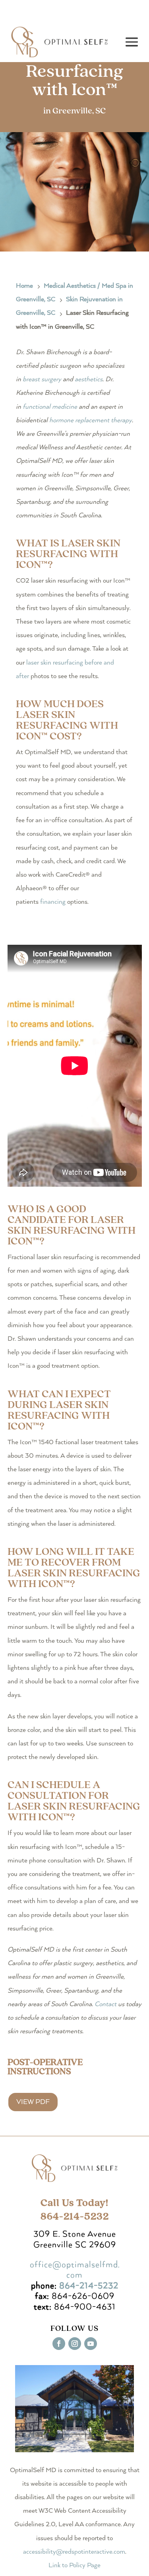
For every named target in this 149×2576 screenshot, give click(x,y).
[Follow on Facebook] (59, 2344)
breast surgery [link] (42, 379)
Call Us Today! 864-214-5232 (75, 2210)
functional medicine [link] (50, 407)
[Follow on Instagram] (75, 2344)
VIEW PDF (33, 2102)
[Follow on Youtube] (91, 2344)
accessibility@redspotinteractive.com (74, 2552)
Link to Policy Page (74, 2565)
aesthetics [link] (89, 379)
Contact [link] (105, 2004)
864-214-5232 (89, 2286)
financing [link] (53, 902)
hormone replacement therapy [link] (91, 420)
